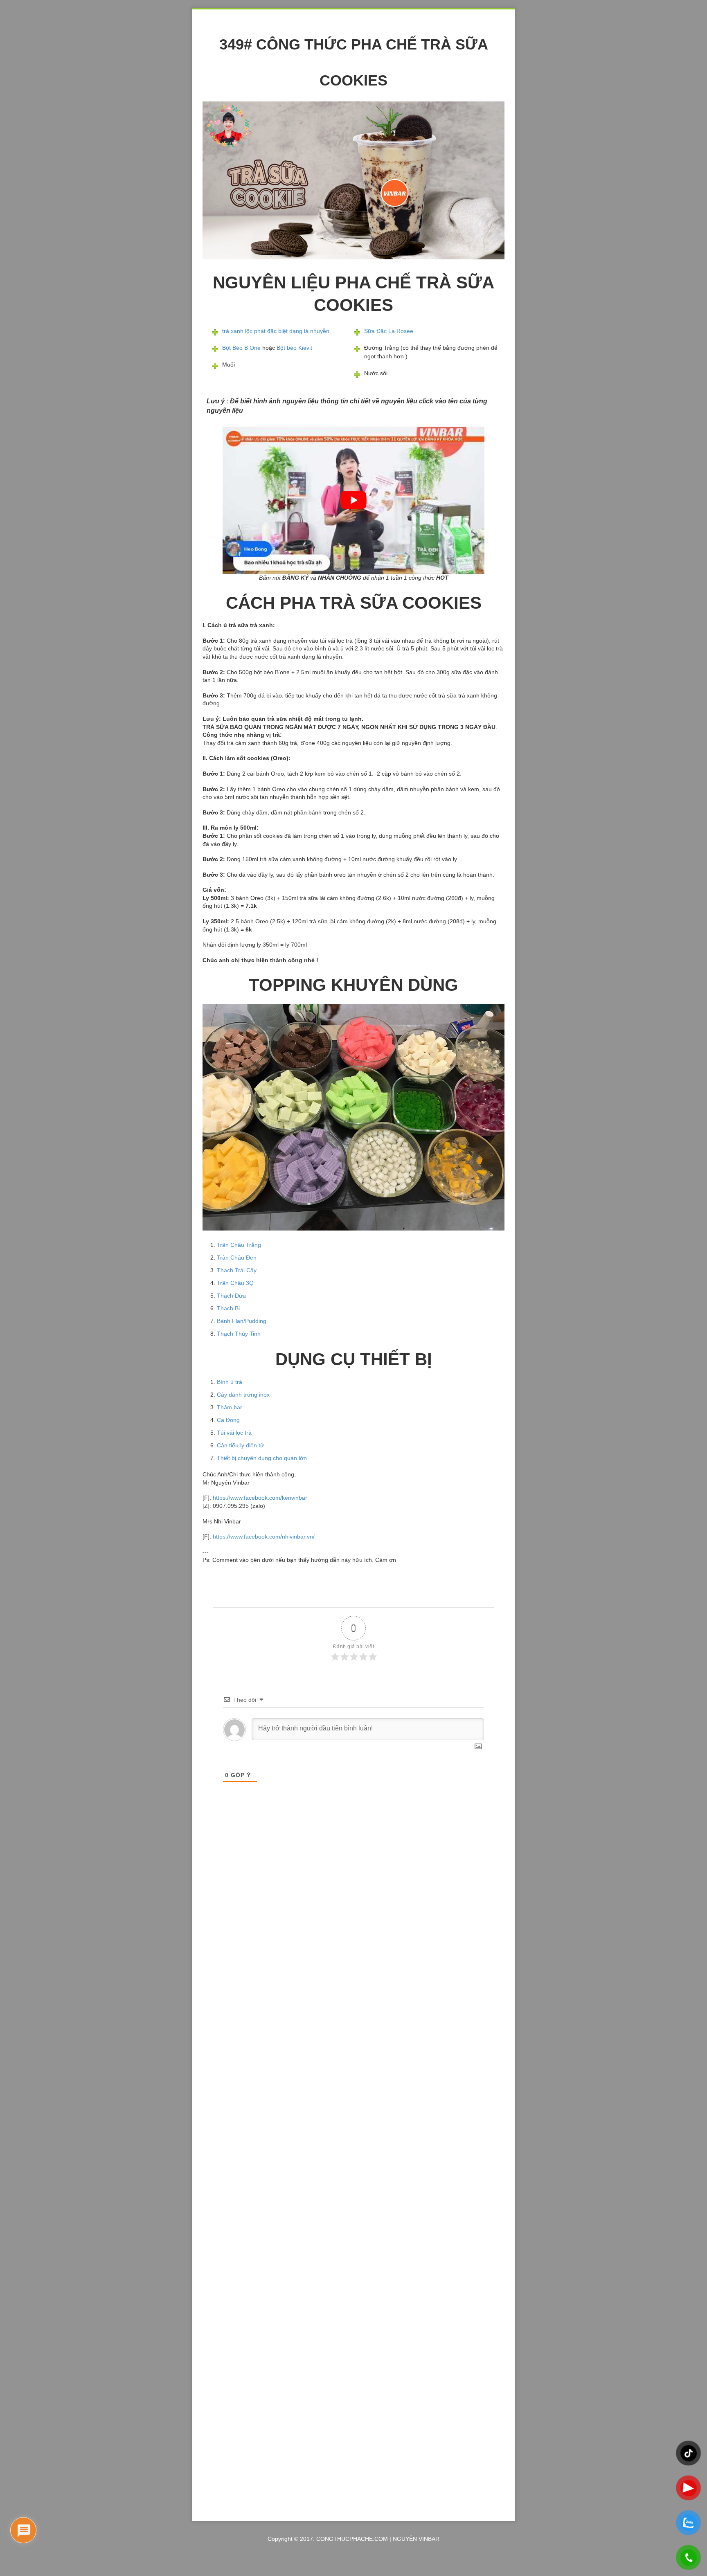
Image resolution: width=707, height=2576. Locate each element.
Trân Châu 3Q (235, 1283)
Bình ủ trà (230, 1382)
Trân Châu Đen (237, 1258)
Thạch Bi (228, 1308)
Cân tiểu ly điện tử (240, 1445)
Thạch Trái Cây (237, 1270)
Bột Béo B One (241, 348)
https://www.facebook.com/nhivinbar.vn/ (264, 1537)
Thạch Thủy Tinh (239, 1334)
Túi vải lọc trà (234, 1433)
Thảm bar (230, 1407)
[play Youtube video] (353, 500)
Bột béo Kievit (294, 348)
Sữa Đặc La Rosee (389, 331)
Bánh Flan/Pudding (242, 1321)
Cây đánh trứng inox (243, 1395)
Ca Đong (228, 1420)
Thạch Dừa (231, 1296)
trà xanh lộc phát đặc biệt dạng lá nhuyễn (276, 331)
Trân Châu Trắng (239, 1245)
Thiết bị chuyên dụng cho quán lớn (262, 1458)
